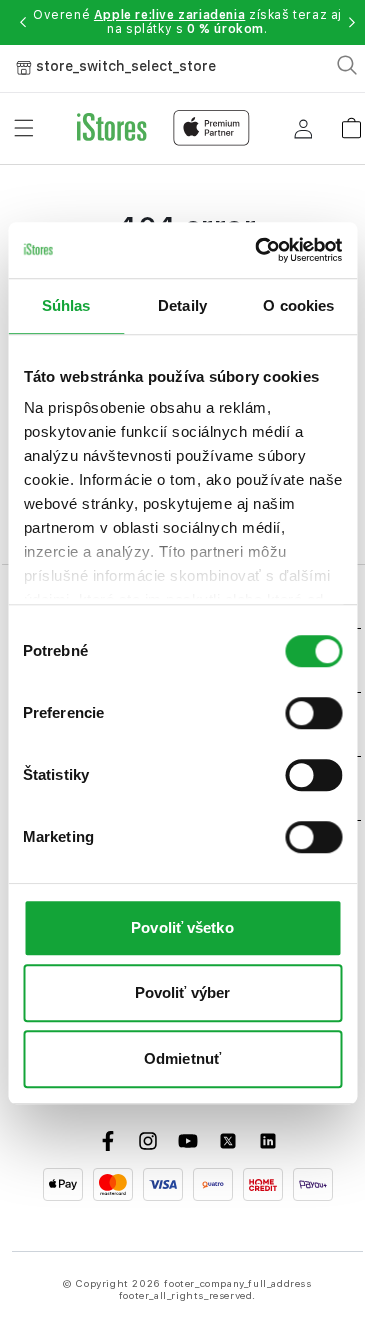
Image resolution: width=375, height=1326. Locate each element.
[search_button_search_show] (347, 65)
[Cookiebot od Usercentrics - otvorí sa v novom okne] (258, 250)
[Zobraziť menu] (24, 128)
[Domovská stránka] (163, 128)
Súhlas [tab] (66, 305)
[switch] (313, 713)
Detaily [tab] (182, 305)
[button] (22, 22)
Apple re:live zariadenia (169, 15)
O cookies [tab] (298, 305)
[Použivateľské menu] (303, 128)
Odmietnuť (182, 1058)
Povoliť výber (182, 992)
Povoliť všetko (182, 927)
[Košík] (351, 121)
